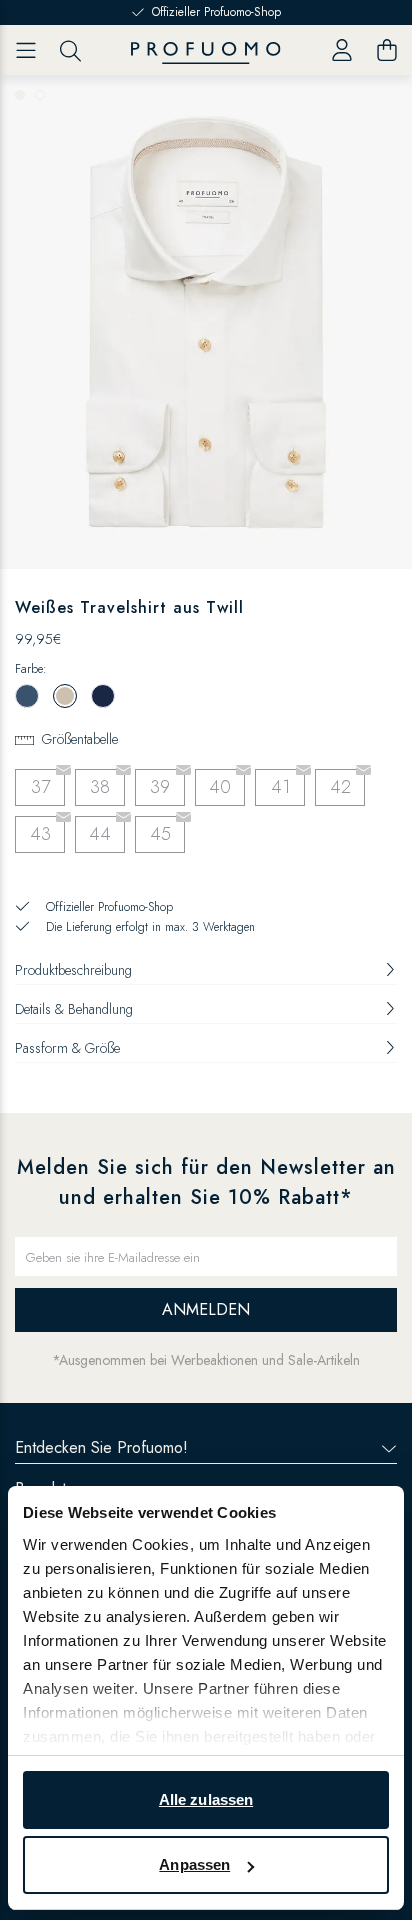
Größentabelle (80, 739)
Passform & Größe (67, 1048)
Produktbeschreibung (73, 970)
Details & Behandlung (74, 1009)
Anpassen (194, 1864)
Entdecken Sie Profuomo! (101, 1447)
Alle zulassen (206, 1799)
